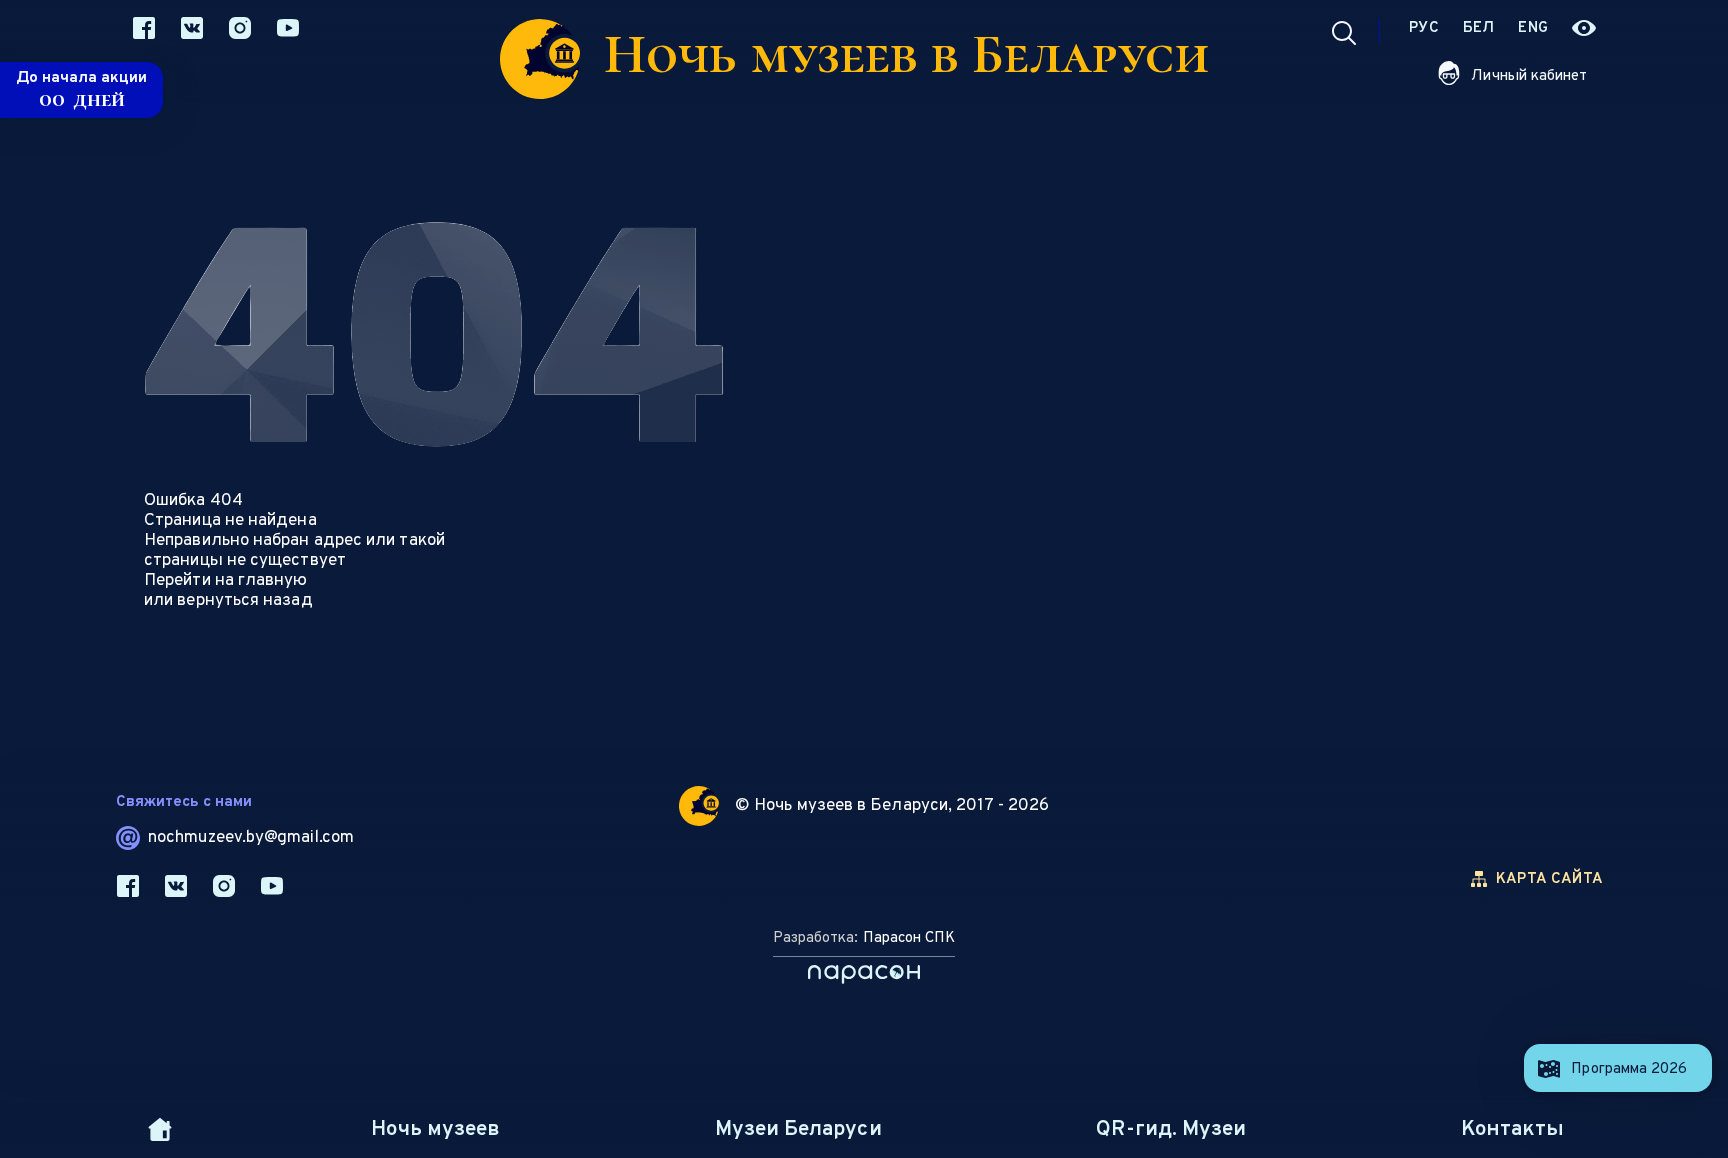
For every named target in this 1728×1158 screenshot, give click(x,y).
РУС (1424, 28)
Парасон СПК (909, 938)
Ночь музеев (435, 1129)
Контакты (1512, 1129)
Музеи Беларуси (798, 1129)
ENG (1533, 28)
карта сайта (1549, 879)
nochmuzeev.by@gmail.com (251, 838)
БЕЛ (1479, 28)
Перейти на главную (226, 581)
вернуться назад (244, 601)
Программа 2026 (1629, 1069)
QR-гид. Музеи (1170, 1129)
